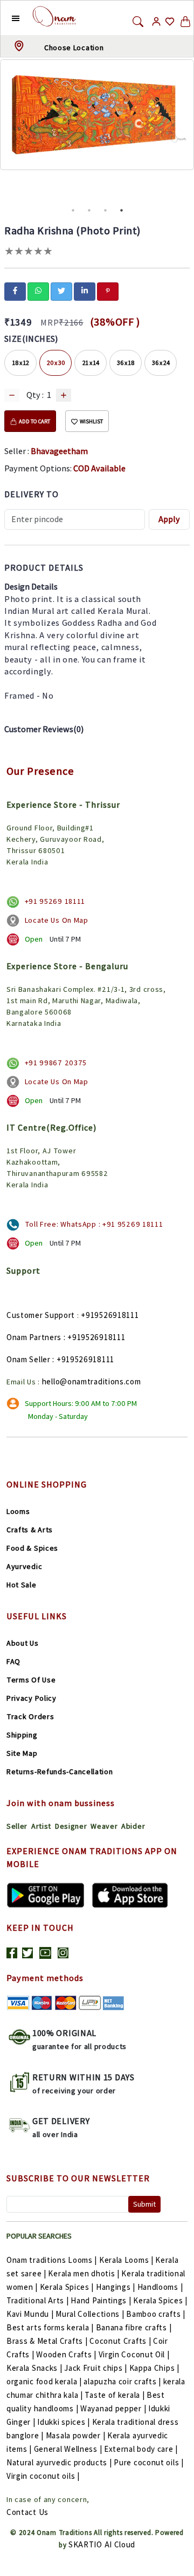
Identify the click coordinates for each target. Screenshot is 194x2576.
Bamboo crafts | (156, 2314)
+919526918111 (110, 1315)
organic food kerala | (44, 2381)
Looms (18, 1511)
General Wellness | (68, 2449)
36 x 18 (126, 363)
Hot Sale (22, 1585)
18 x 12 (21, 363)
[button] (7, 18)
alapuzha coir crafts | (122, 2381)
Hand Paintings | (101, 2300)
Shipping (22, 1735)
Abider (133, 1826)
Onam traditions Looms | (52, 2260)
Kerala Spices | (67, 2287)
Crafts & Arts (30, 1530)
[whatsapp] (38, 290)
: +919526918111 (95, 1337)
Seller (17, 1826)
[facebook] (15, 290)
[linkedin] (85, 290)
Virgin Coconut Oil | (134, 2354)
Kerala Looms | (126, 2260)
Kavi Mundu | (30, 2314)
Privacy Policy (32, 1698)
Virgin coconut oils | (43, 2476)
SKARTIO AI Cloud (102, 2544)
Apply (169, 519)
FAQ (13, 1661)
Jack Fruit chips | (96, 2368)
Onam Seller (29, 1359)
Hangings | (116, 2287)
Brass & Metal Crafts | (47, 2341)
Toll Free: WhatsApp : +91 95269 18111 (94, 1224)
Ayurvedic (24, 1566)
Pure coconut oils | (148, 2462)
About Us (23, 1643)
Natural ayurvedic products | (59, 2462)
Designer (71, 1826)
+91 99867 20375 (56, 1063)
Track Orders (30, 1716)
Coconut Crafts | (120, 2341)
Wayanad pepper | (113, 2408)
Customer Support (41, 1315)
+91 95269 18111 (55, 901)
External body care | (141, 2449)
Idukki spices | (64, 2422)
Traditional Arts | (38, 2300)
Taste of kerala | (115, 2395)
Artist (41, 1826)
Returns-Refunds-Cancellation (60, 1772)
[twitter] (61, 290)
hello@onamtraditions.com (92, 1381)
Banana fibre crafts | (134, 2327)
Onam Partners (34, 1337)
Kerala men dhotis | (84, 2273)
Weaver (104, 1826)
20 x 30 (56, 363)
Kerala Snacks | (34, 2368)
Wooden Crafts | (66, 2354)
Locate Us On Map (57, 920)
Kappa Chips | (154, 2368)
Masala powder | (76, 2435)
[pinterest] (108, 290)
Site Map (22, 1753)
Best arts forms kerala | (50, 2327)
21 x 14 (91, 363)
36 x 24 (161, 363)
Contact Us (27, 2512)
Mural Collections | (90, 2314)
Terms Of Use (31, 1680)
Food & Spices (32, 1548)
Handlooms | (160, 2287)
